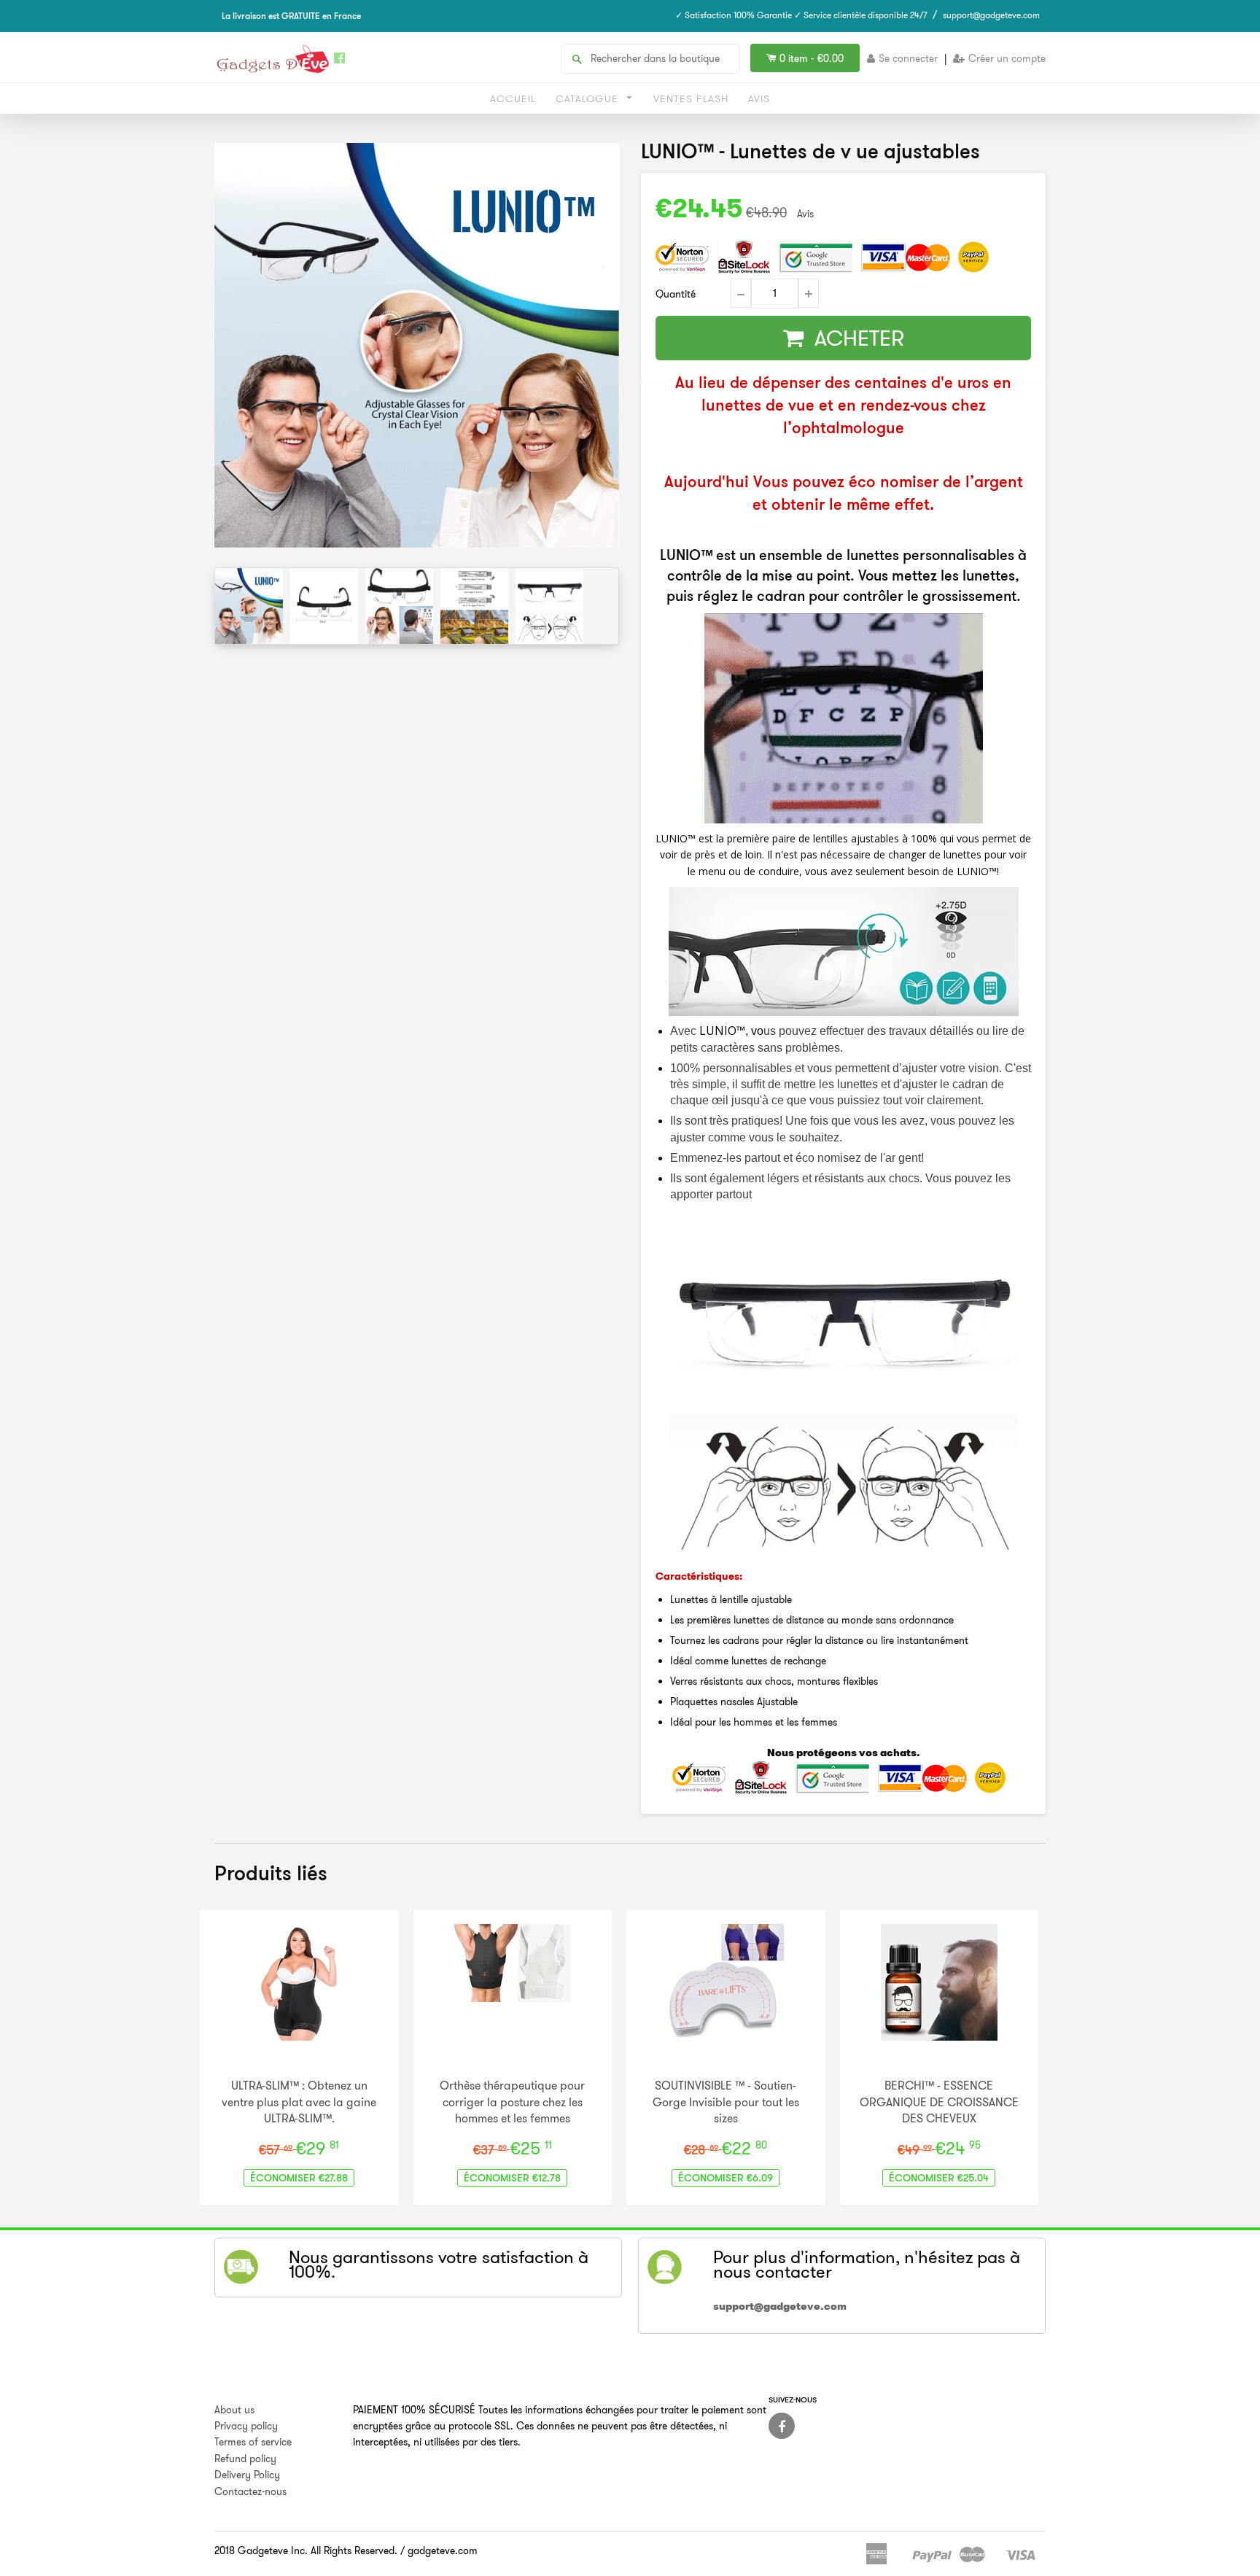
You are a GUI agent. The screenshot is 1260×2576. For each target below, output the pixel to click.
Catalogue (589, 98)
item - (812, 58)
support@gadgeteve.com (991, 15)
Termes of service (253, 2442)
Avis (759, 98)
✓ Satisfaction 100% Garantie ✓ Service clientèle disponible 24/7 (801, 15)
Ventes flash (691, 98)
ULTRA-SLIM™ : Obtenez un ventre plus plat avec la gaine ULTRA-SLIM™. (299, 2102)
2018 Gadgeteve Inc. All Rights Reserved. (306, 2550)
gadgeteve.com (443, 2550)
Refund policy (245, 2459)
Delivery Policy (247, 2475)
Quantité (676, 294)
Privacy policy (246, 2426)
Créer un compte (1007, 58)
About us (234, 2410)
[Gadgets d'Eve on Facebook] (782, 2426)
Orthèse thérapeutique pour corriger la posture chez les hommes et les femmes (512, 2102)
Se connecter (908, 58)
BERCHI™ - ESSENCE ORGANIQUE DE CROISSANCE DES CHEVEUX (939, 2102)
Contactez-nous (250, 2491)
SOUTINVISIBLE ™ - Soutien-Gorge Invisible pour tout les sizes (726, 2102)
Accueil (513, 98)
